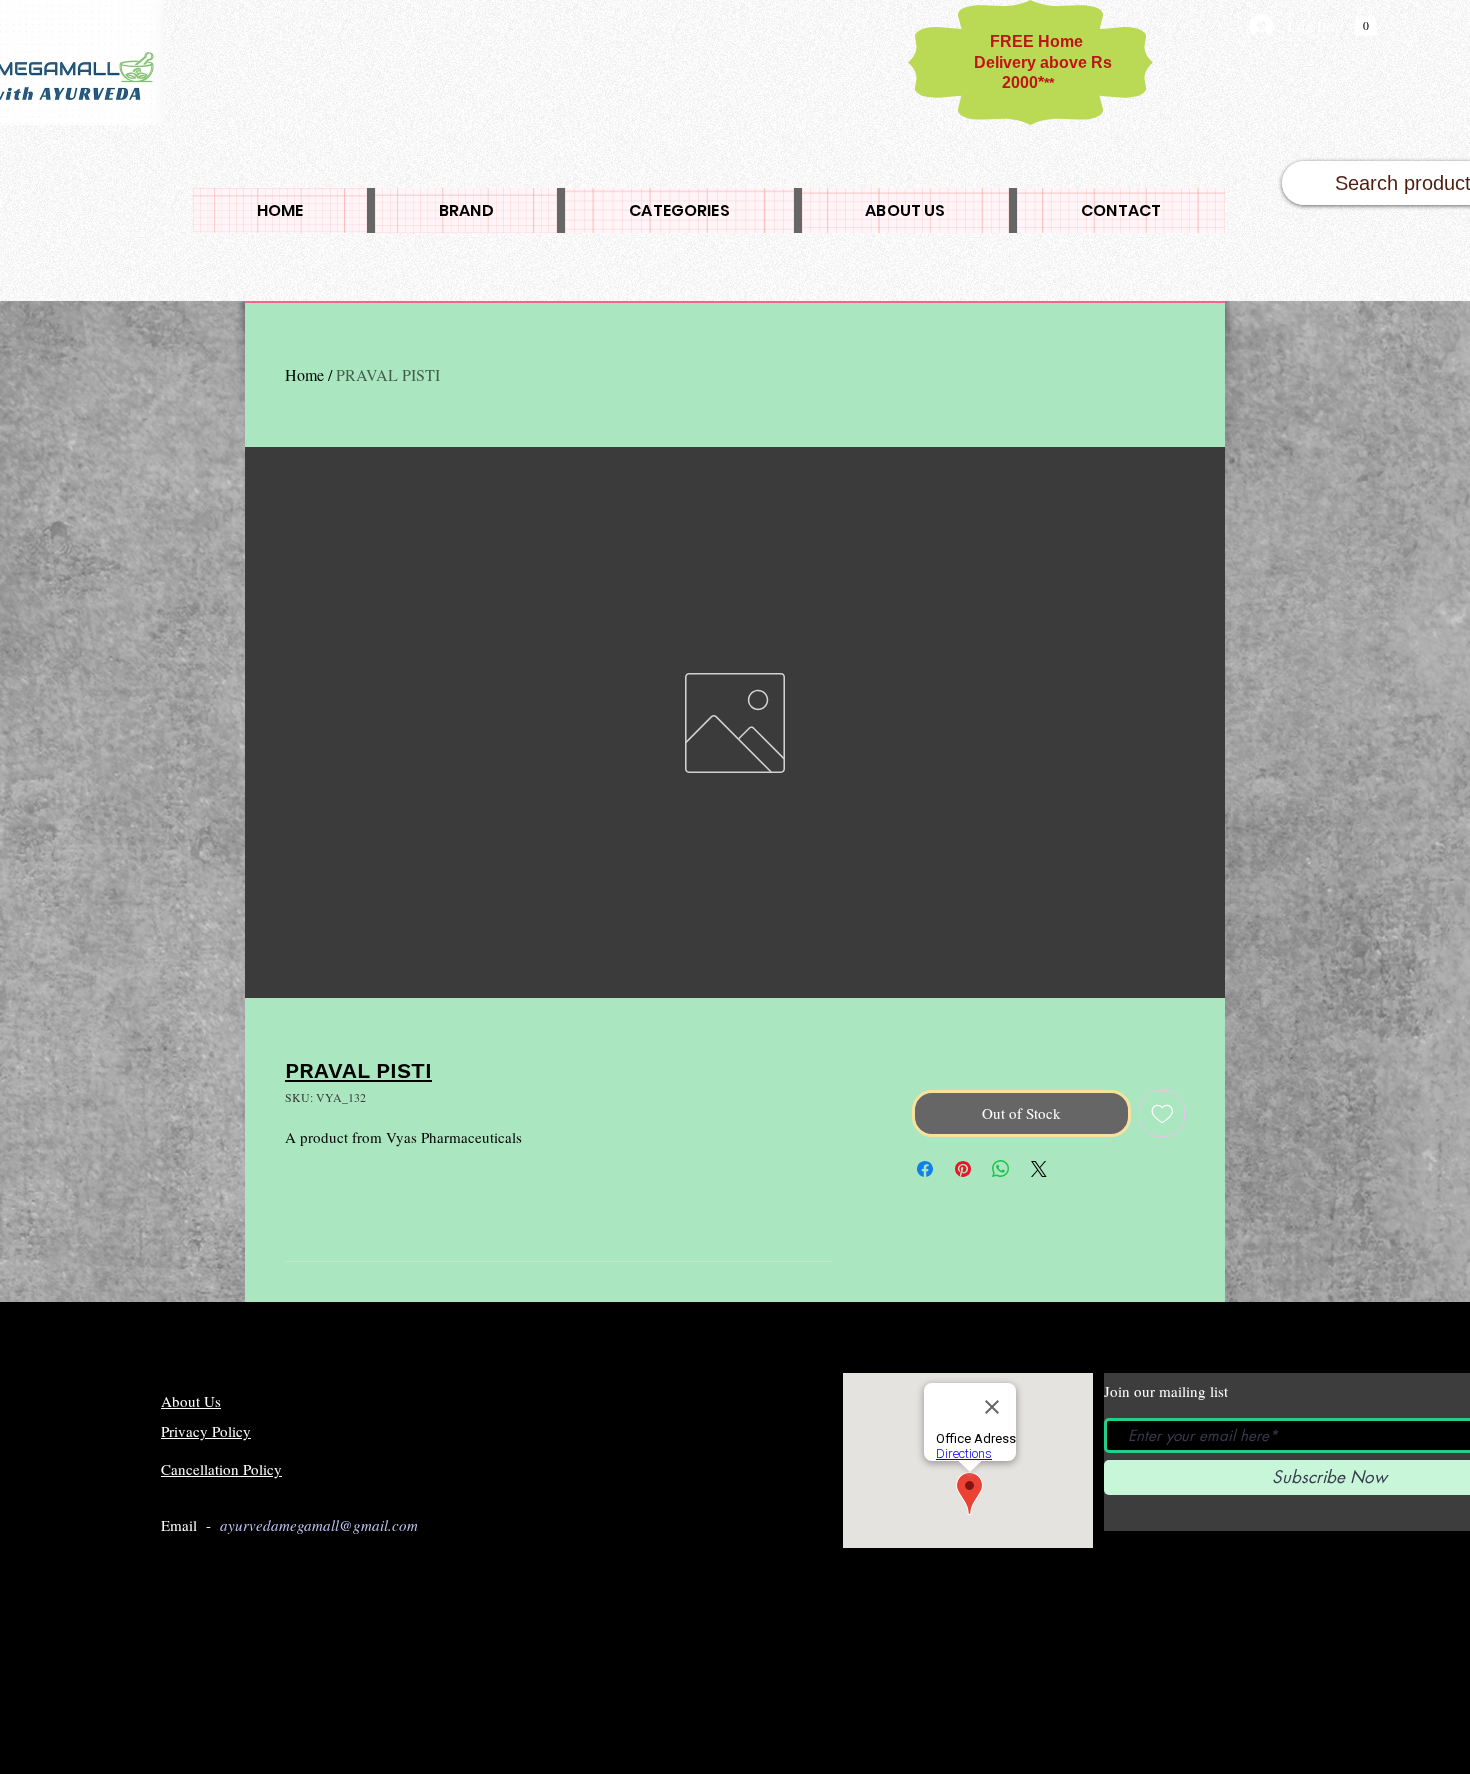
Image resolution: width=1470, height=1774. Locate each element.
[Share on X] (1039, 1169)
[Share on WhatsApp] (1001, 1169)
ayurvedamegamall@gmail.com (319, 1525)
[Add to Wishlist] (1162, 1113)
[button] (1365, 21)
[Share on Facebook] (925, 1169)
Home (304, 374)
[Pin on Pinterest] (963, 1169)
